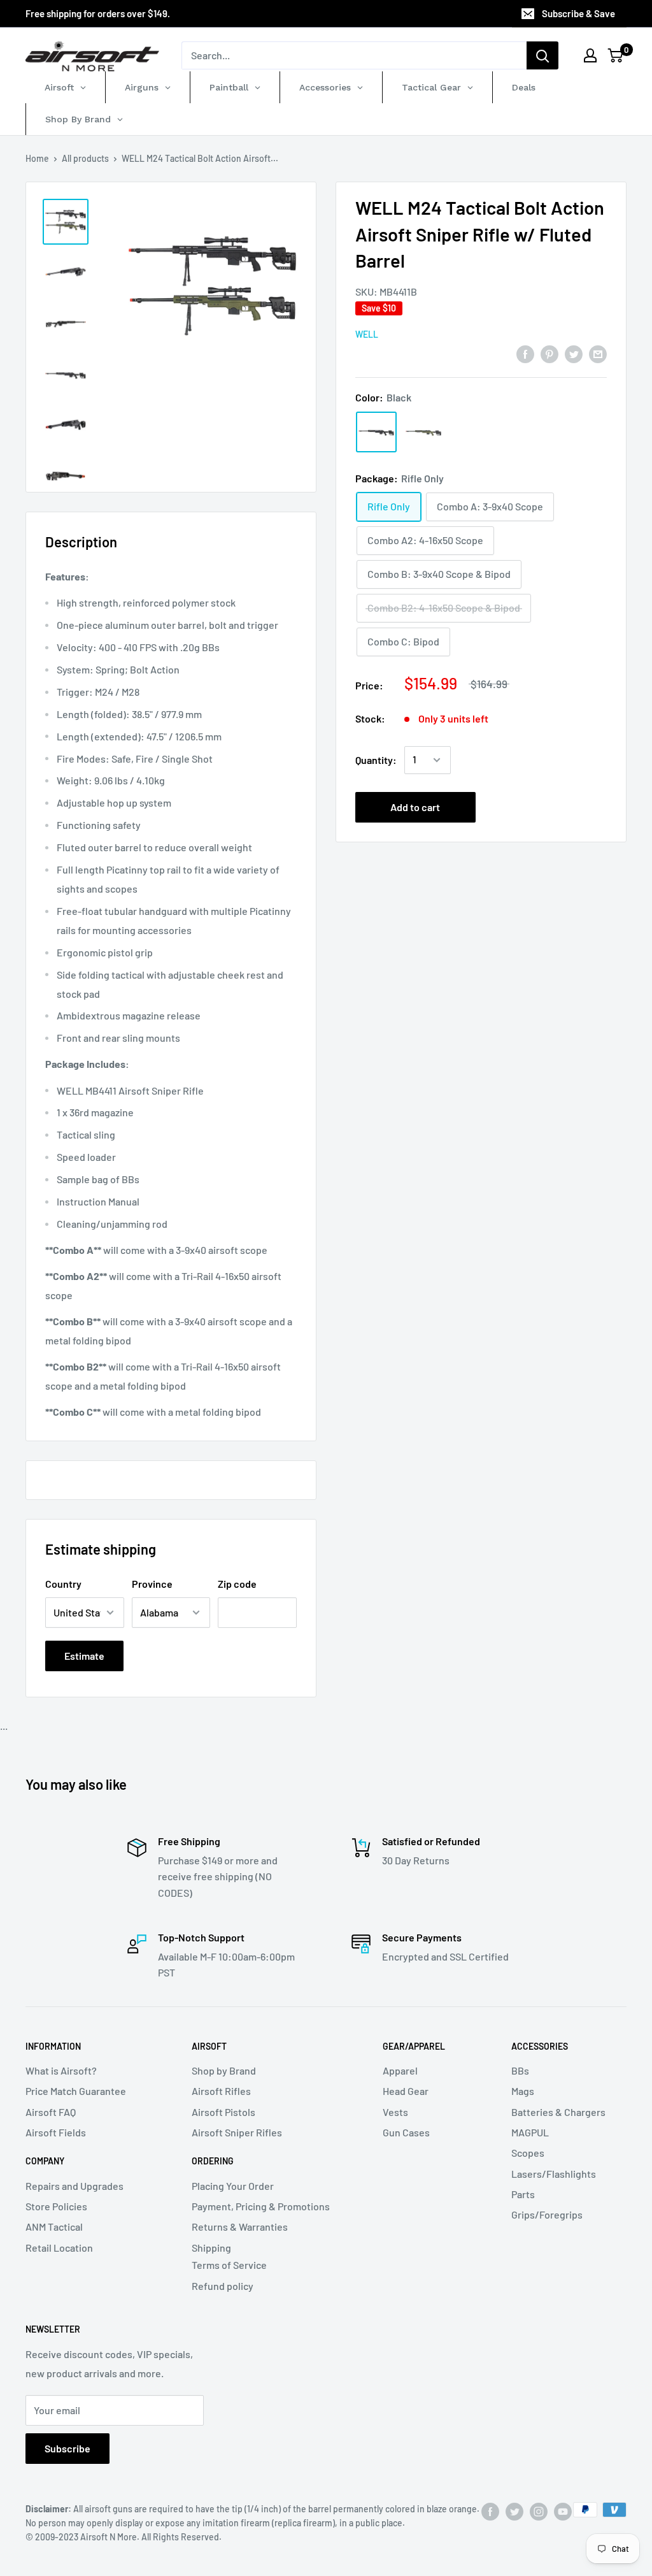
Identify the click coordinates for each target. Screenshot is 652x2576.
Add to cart (415, 807)
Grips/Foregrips (547, 2214)
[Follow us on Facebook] (490, 2511)
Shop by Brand (224, 2070)
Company (45, 2161)
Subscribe (67, 2448)
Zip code (237, 1584)
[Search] (542, 55)
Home (37, 158)
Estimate (84, 1656)
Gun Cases (406, 2132)
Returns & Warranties (240, 2227)
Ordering (213, 2161)
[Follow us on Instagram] (539, 2511)
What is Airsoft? (61, 2070)
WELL (367, 334)
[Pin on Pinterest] (549, 353)
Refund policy (223, 2286)
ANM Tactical (54, 2227)
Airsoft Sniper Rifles (237, 2132)
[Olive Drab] (423, 432)
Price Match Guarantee (76, 2091)
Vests (395, 2112)
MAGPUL (530, 2132)
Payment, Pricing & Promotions (261, 2206)
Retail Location (59, 2248)
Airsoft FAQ (51, 2112)
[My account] (590, 55)
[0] (616, 55)
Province (152, 1584)
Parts (523, 2194)
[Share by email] (598, 353)
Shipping (211, 2248)
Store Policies (56, 2206)
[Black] (376, 432)
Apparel (400, 2070)
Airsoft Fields (56, 2132)
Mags (523, 2091)
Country (63, 1584)
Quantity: (376, 760)
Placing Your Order (233, 2186)
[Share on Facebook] (525, 353)
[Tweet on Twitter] (574, 353)
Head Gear (406, 2091)
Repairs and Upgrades (74, 2186)
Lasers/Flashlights (554, 2174)
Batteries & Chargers (558, 2112)
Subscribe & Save (578, 13)
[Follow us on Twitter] (514, 2511)
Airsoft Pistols (223, 2112)
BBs (520, 2070)
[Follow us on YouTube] (563, 2511)
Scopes (528, 2153)
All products (85, 158)
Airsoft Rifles (221, 2091)
